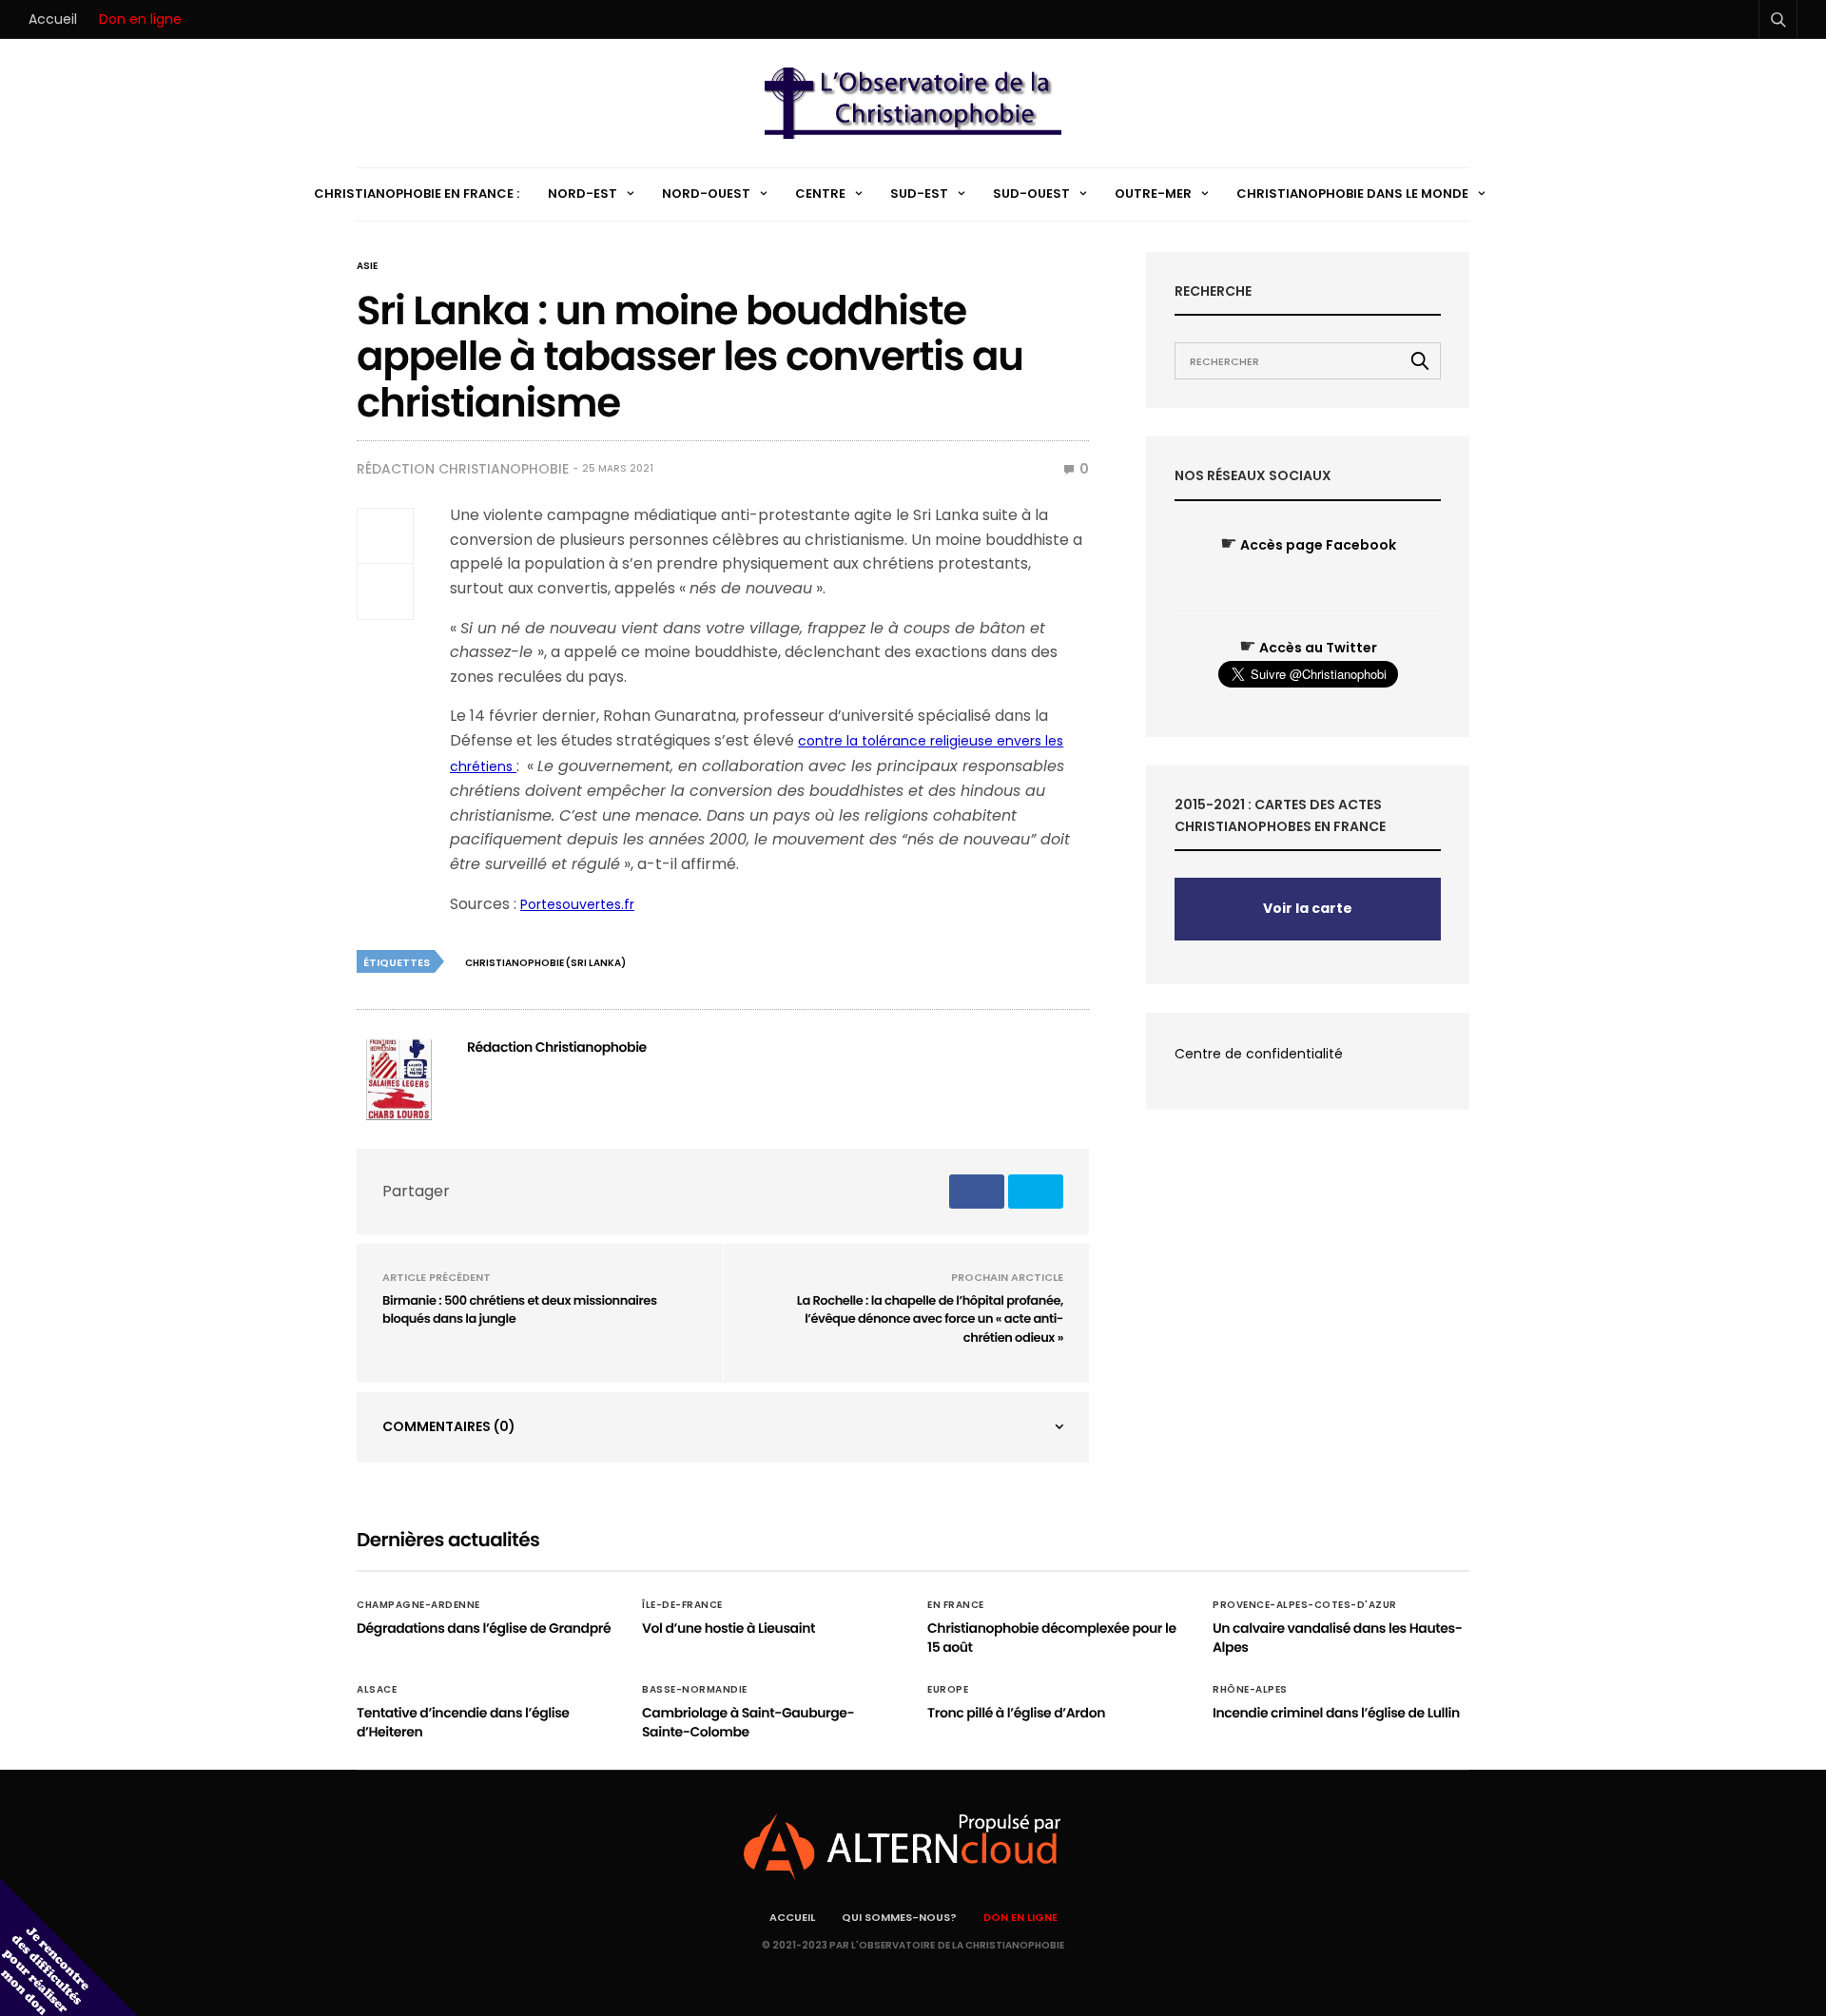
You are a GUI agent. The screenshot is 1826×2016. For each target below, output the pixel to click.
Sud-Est (919, 194)
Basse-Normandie (695, 1690)
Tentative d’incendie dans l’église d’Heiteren (463, 1722)
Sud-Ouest (1031, 194)
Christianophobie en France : (417, 194)
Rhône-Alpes (1250, 1690)
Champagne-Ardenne (418, 1605)
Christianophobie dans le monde (1352, 194)
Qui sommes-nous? (899, 1917)
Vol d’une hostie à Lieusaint (728, 1628)
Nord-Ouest (706, 194)
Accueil (53, 19)
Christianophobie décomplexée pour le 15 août (1052, 1638)
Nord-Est (583, 194)
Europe (948, 1690)
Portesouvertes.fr (577, 904)
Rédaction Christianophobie (463, 469)
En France (956, 1605)
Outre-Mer (1153, 194)
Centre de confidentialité (1259, 1054)
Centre (820, 194)
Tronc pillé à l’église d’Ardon (1016, 1713)
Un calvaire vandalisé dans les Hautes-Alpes (1337, 1638)
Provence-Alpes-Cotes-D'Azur (1305, 1605)
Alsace (377, 1690)
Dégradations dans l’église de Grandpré (484, 1628)
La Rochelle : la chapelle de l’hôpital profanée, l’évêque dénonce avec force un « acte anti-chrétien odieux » (930, 1319)
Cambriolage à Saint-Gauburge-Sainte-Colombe (748, 1722)
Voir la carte (1308, 908)
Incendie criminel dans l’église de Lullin (1336, 1713)
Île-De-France (682, 1605)
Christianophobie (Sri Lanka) (545, 963)
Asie (367, 266)
